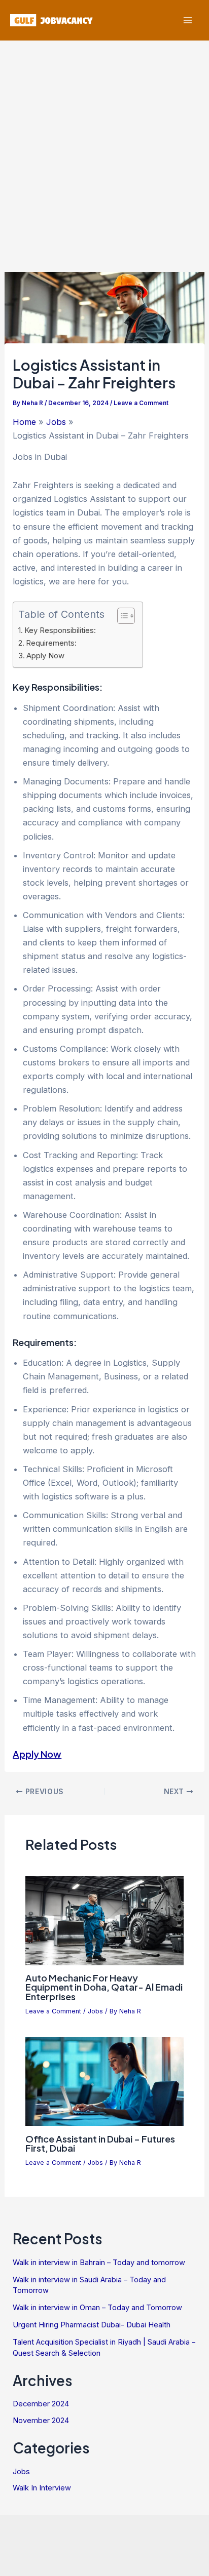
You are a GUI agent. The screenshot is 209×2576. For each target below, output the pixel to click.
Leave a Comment (141, 403)
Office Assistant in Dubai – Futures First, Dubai (100, 2143)
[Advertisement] (104, 150)
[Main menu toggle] (187, 21)
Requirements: (51, 643)
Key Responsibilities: (60, 630)
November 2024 (41, 2421)
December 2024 (41, 2404)
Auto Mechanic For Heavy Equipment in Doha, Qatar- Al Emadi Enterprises (104, 1987)
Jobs (95, 2011)
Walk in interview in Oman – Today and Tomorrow (97, 2308)
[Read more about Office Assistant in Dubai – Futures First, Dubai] (104, 2081)
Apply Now (45, 656)
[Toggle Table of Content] (121, 616)
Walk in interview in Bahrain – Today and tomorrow (99, 2263)
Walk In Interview (42, 2488)
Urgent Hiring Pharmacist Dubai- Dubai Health (92, 2325)
